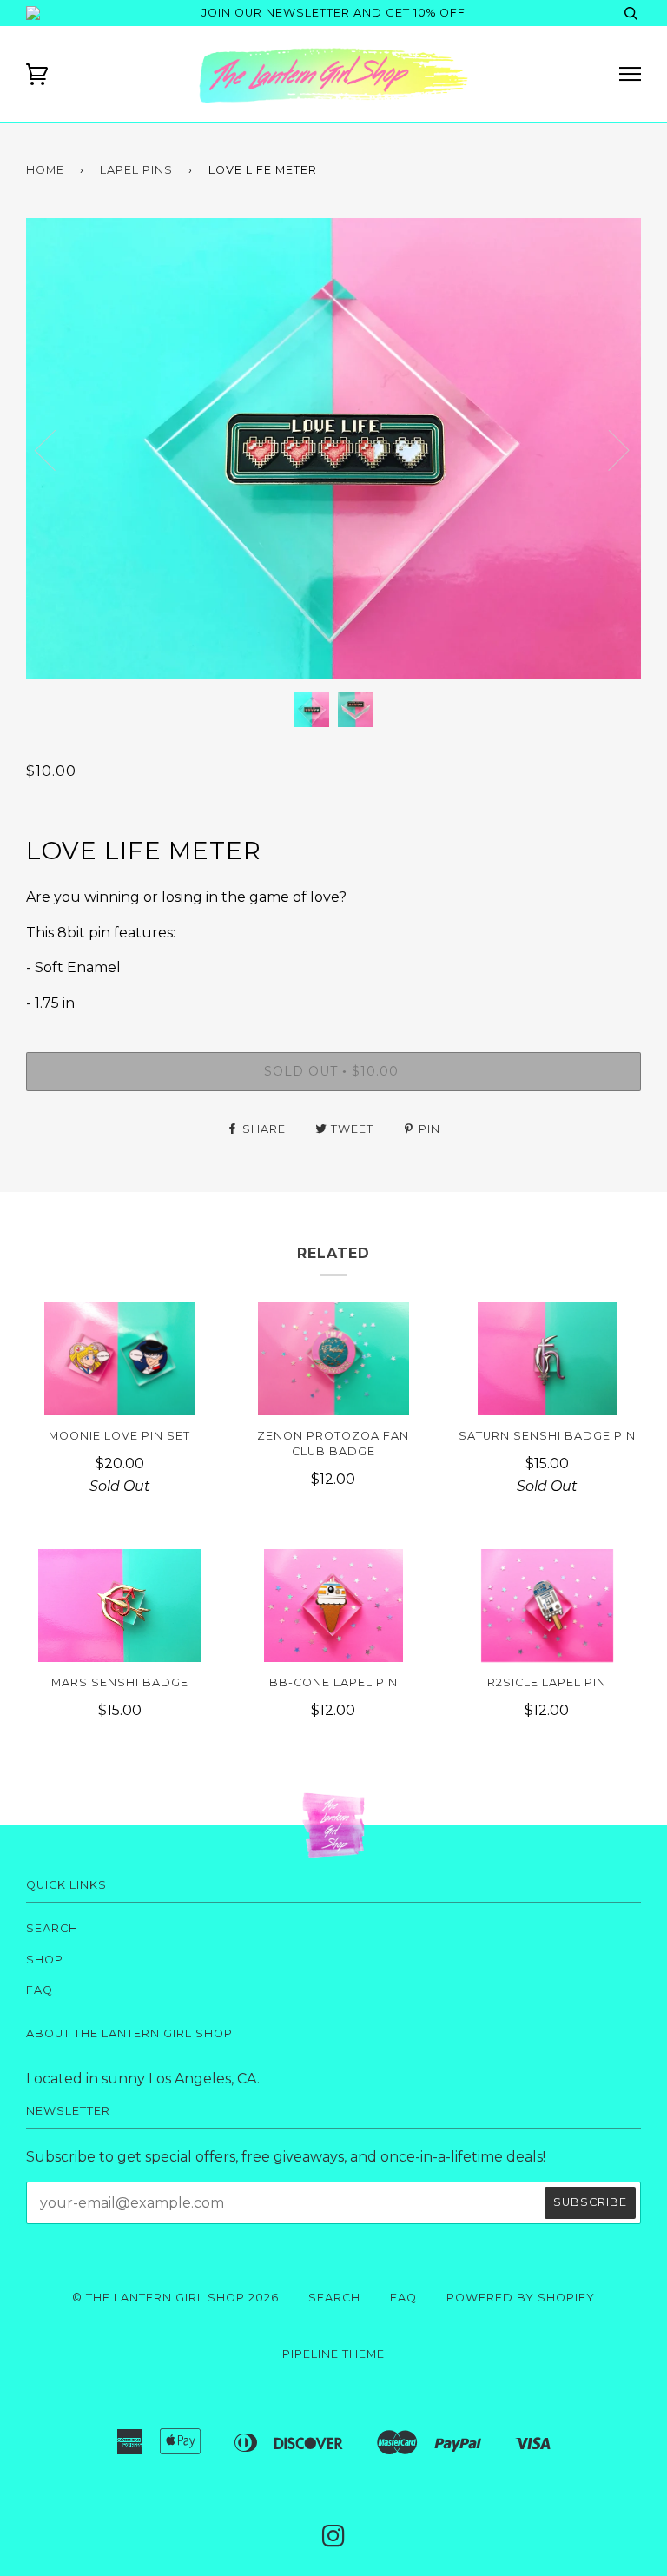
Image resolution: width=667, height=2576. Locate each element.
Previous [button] (56, 449)
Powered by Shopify (521, 2298)
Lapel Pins (136, 170)
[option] (333, 449)
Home (45, 170)
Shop (45, 1960)
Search (52, 1928)
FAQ (40, 1990)
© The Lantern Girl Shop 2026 (175, 2298)
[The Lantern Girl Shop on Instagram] (334, 2541)
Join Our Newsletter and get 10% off (333, 13)
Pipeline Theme (333, 2354)
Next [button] (641, 467)
